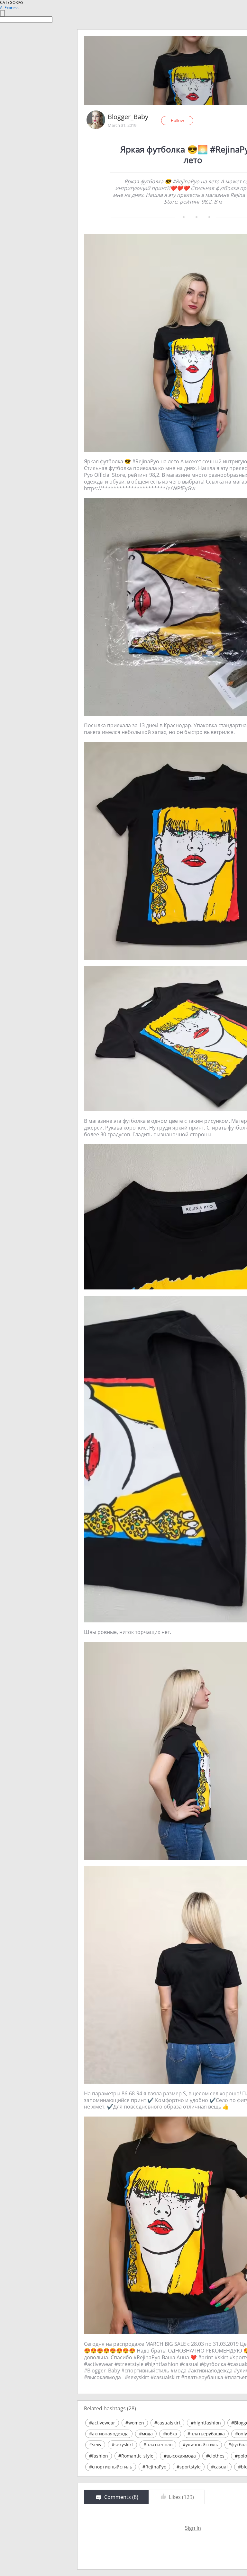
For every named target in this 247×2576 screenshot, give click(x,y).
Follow (177, 120)
